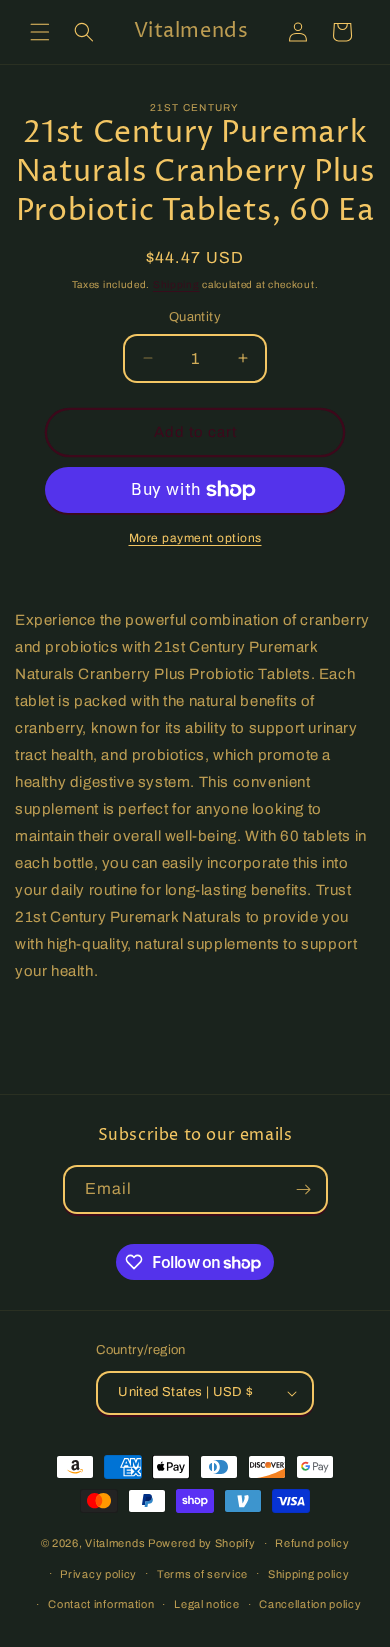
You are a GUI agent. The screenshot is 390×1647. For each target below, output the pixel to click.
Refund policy (312, 1543)
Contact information (101, 1604)
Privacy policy (98, 1574)
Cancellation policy (310, 1604)
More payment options (195, 538)
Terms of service (202, 1574)
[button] (40, 32)
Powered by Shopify (202, 1543)
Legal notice (206, 1604)
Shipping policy (309, 1574)
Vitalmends (115, 1543)
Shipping (176, 284)
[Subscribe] (304, 1189)
